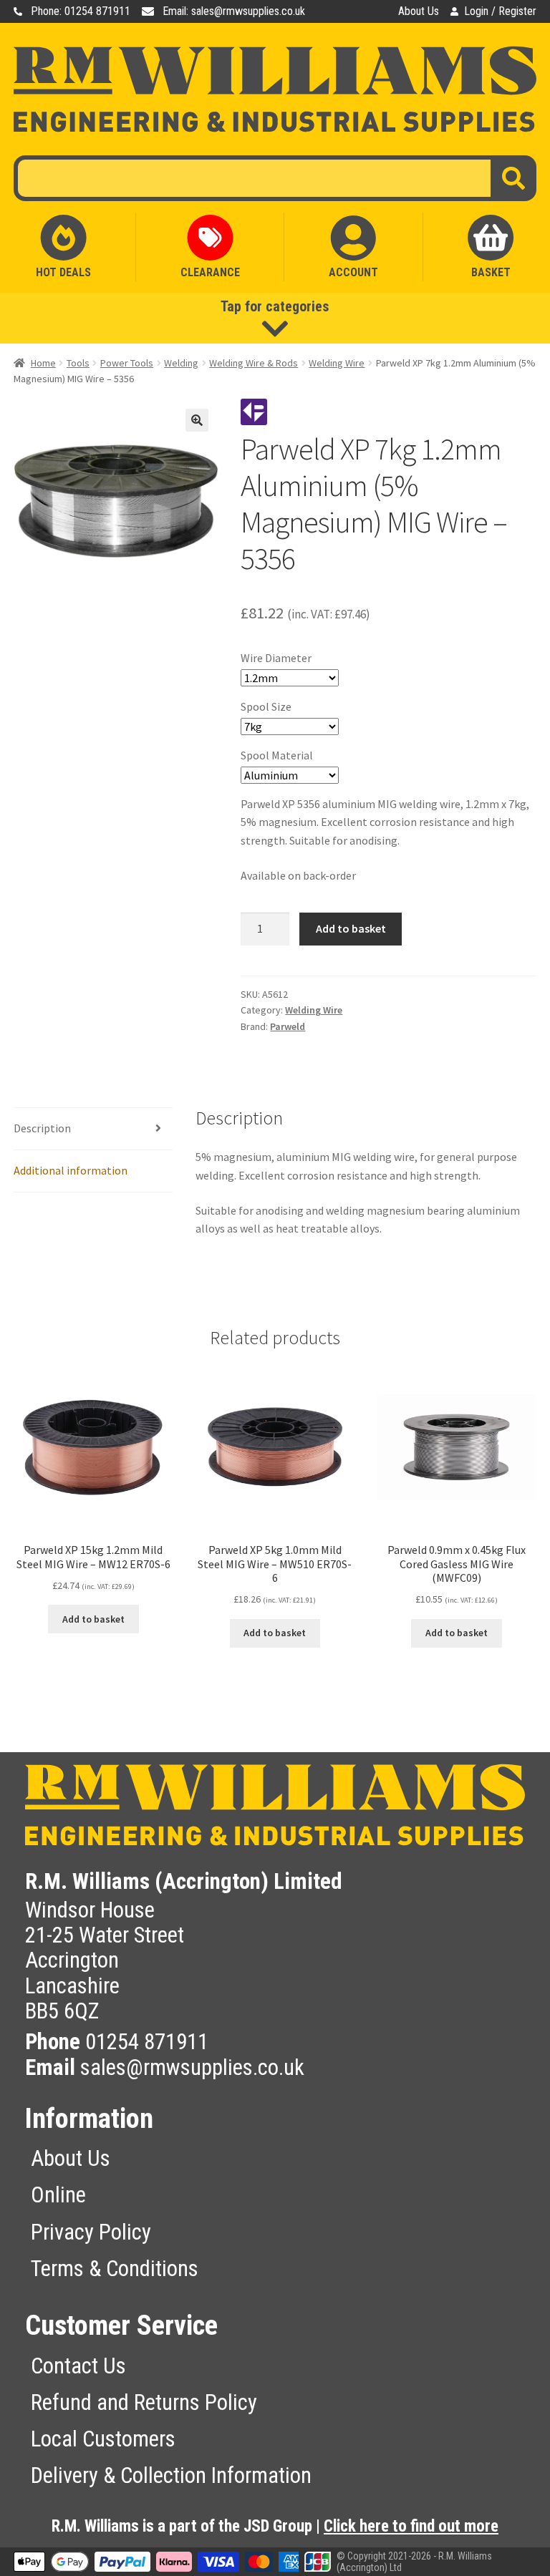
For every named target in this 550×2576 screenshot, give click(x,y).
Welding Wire (337, 363)
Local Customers (103, 2439)
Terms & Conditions (115, 2269)
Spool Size (266, 706)
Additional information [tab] (71, 1170)
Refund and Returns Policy (144, 2402)
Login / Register (500, 11)
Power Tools (127, 363)
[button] (197, 420)
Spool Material (277, 755)
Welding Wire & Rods (254, 363)
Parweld (288, 1026)
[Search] (513, 178)
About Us (419, 11)
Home (43, 363)
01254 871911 (147, 2042)
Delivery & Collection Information (171, 2475)
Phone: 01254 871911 (81, 11)
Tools (78, 363)
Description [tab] (42, 1128)
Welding (181, 363)
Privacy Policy (91, 2232)
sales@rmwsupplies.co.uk (192, 2067)
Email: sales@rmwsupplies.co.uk (234, 11)
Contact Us (78, 2366)
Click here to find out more (411, 2526)
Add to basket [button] (93, 1619)
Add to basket (351, 928)
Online (58, 2195)
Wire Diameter (276, 658)
